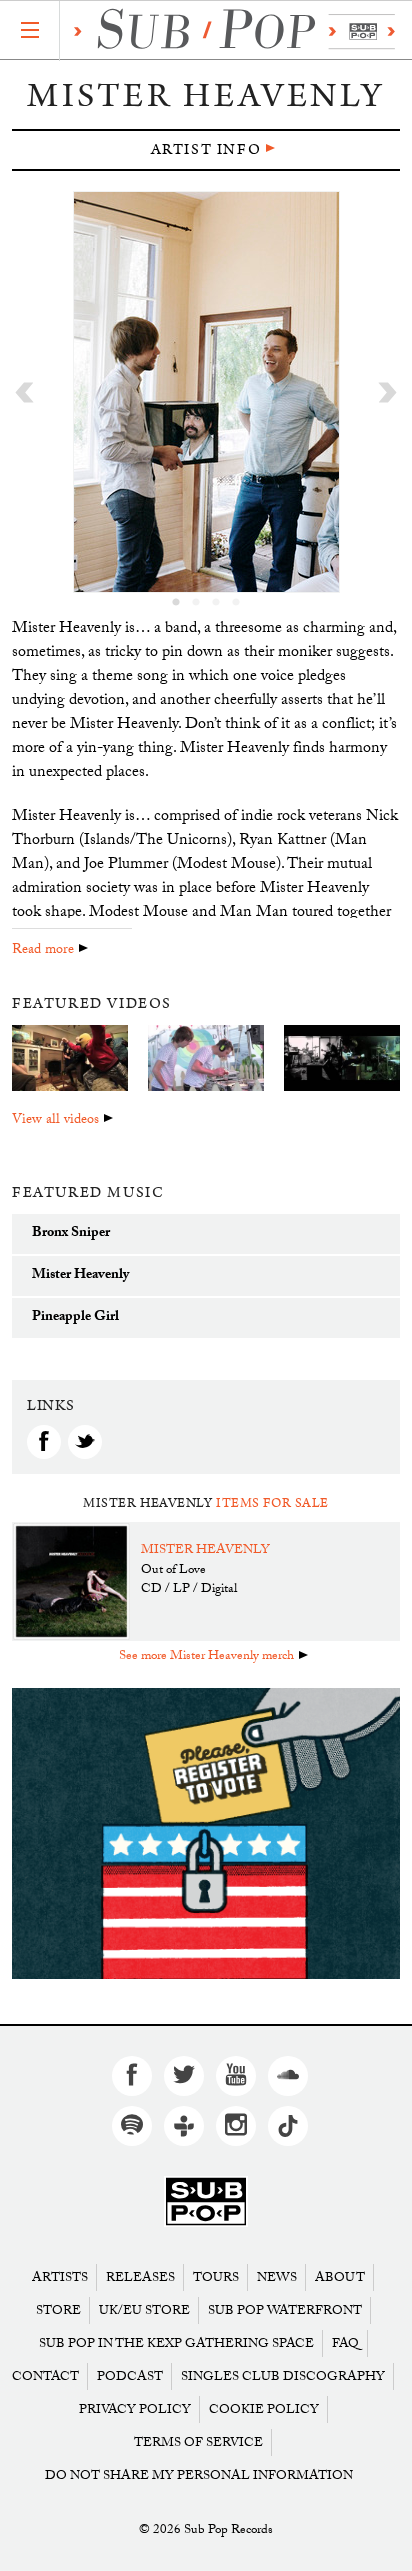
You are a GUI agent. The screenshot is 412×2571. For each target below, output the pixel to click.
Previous (24, 392)
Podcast (130, 2376)
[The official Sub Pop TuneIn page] (184, 2126)
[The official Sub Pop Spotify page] (132, 2126)
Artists (60, 2277)
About (340, 2277)
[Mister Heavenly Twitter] (85, 1442)
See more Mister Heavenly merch (206, 1657)
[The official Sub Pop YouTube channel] (236, 2076)
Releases (140, 2277)
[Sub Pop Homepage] (206, 2202)
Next (387, 392)
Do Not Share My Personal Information (199, 2475)
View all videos (55, 1121)
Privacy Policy (135, 2409)
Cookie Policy (264, 2409)
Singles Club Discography (283, 2376)
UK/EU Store (144, 2310)
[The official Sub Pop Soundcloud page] (288, 2076)
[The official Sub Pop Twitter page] (184, 2076)
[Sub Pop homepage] (229, 31)
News (277, 2277)
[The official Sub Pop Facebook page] (132, 2076)
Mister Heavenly (205, 1551)
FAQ (345, 2343)
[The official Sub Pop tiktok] (288, 2126)
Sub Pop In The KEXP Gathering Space (176, 2343)
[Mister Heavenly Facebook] (44, 1442)
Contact (45, 2376)
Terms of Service (198, 2442)
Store (58, 2310)
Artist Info (206, 149)
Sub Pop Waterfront (285, 2310)
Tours (216, 2277)
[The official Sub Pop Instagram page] (236, 2126)
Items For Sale (272, 1503)
